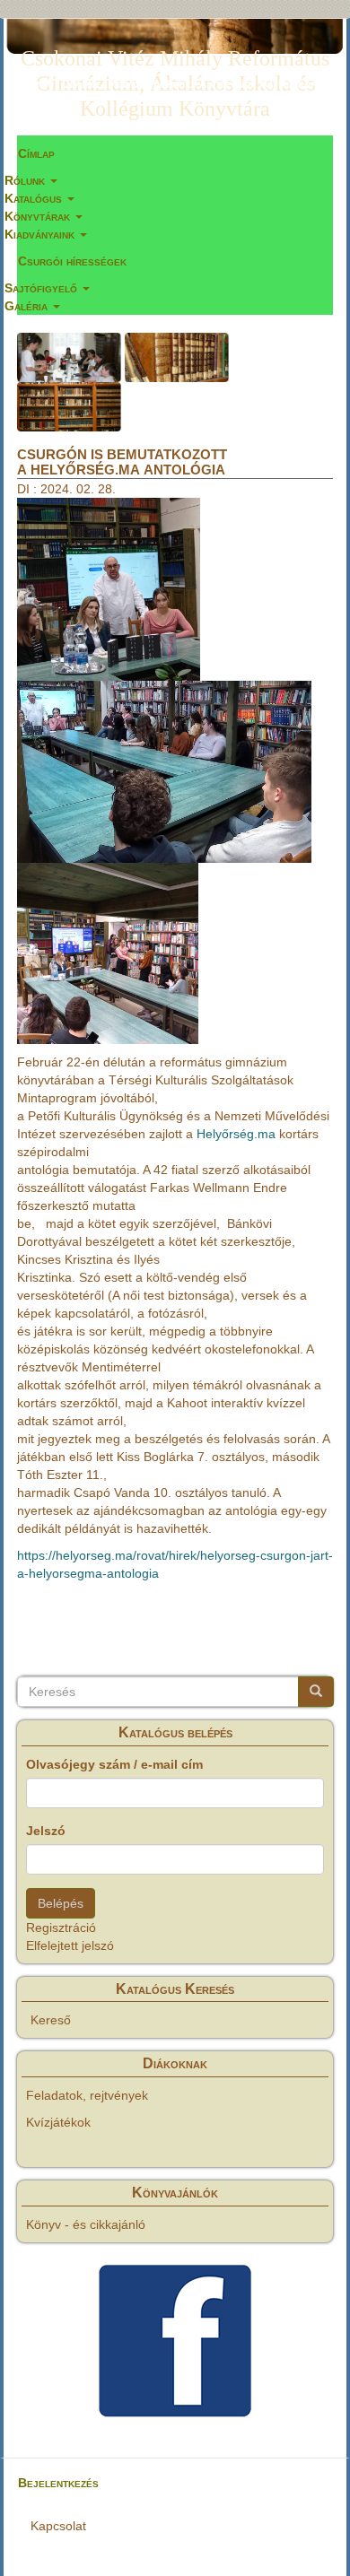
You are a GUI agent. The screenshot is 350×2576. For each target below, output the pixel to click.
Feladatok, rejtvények (87, 2095)
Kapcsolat (58, 2526)
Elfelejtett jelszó (70, 1945)
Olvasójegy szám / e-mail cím (114, 1764)
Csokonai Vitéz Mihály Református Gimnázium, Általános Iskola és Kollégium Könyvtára (175, 62)
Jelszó (46, 1831)
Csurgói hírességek (72, 261)
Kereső (51, 2020)
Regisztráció (61, 1928)
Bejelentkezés (58, 2483)
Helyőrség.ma (236, 1134)
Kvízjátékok (58, 2122)
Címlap (36, 153)
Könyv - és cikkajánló (86, 2224)
